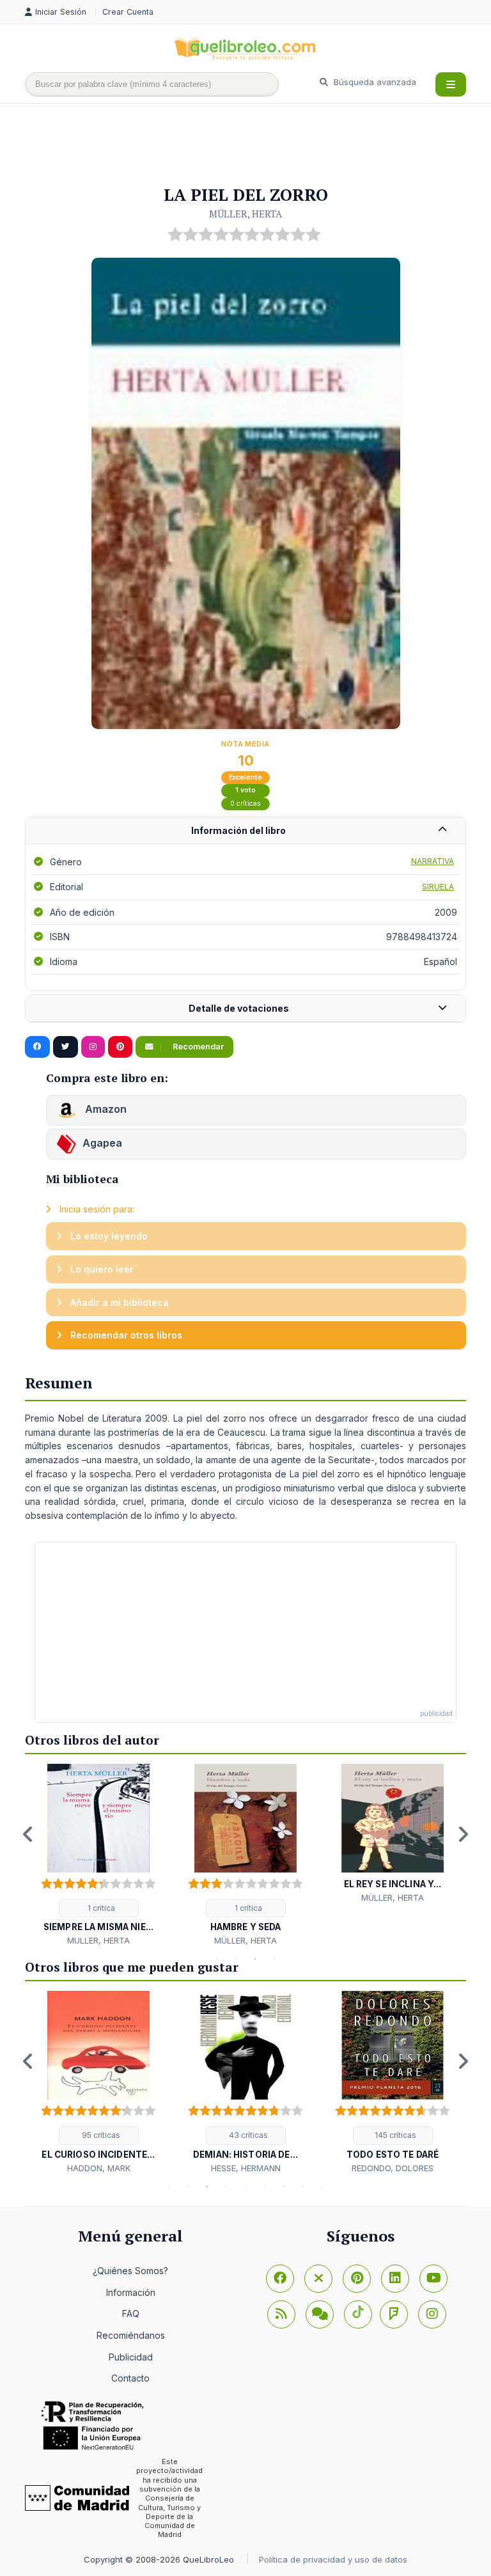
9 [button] (322, 2187)
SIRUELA (438, 887)
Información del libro (238, 830)
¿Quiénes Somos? (130, 2271)
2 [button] (236, 1959)
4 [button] (274, 1959)
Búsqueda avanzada (374, 82)
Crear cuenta (128, 12)
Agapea (102, 1143)
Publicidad (131, 2357)
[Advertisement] (258, 145)
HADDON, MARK (99, 2168)
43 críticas (247, 2135)
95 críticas (100, 2135)
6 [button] (265, 2187)
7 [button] (284, 2187)
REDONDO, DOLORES (393, 2168)
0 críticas (245, 804)
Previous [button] (28, 1834)
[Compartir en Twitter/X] (66, 1047)
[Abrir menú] (451, 84)
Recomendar (197, 1047)
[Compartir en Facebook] (37, 1047)
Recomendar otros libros (125, 1335)
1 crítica (100, 1908)
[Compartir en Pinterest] (120, 1047)
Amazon (105, 1109)
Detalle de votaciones (239, 1008)
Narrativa (433, 861)
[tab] (245, 831)
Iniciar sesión (62, 12)
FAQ (131, 2313)
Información (131, 2292)
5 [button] (245, 2187)
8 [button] (303, 2187)
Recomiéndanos (131, 2335)
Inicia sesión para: (96, 1209)
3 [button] (255, 1959)
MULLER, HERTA (98, 1940)
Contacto (130, 2378)
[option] (98, 1856)
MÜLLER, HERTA (245, 214)
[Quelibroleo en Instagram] (93, 1047)
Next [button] (463, 1834)
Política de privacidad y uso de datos (333, 2559)
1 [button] (217, 1959)
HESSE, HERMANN (246, 2168)
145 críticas (394, 2135)
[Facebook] (280, 2279)
